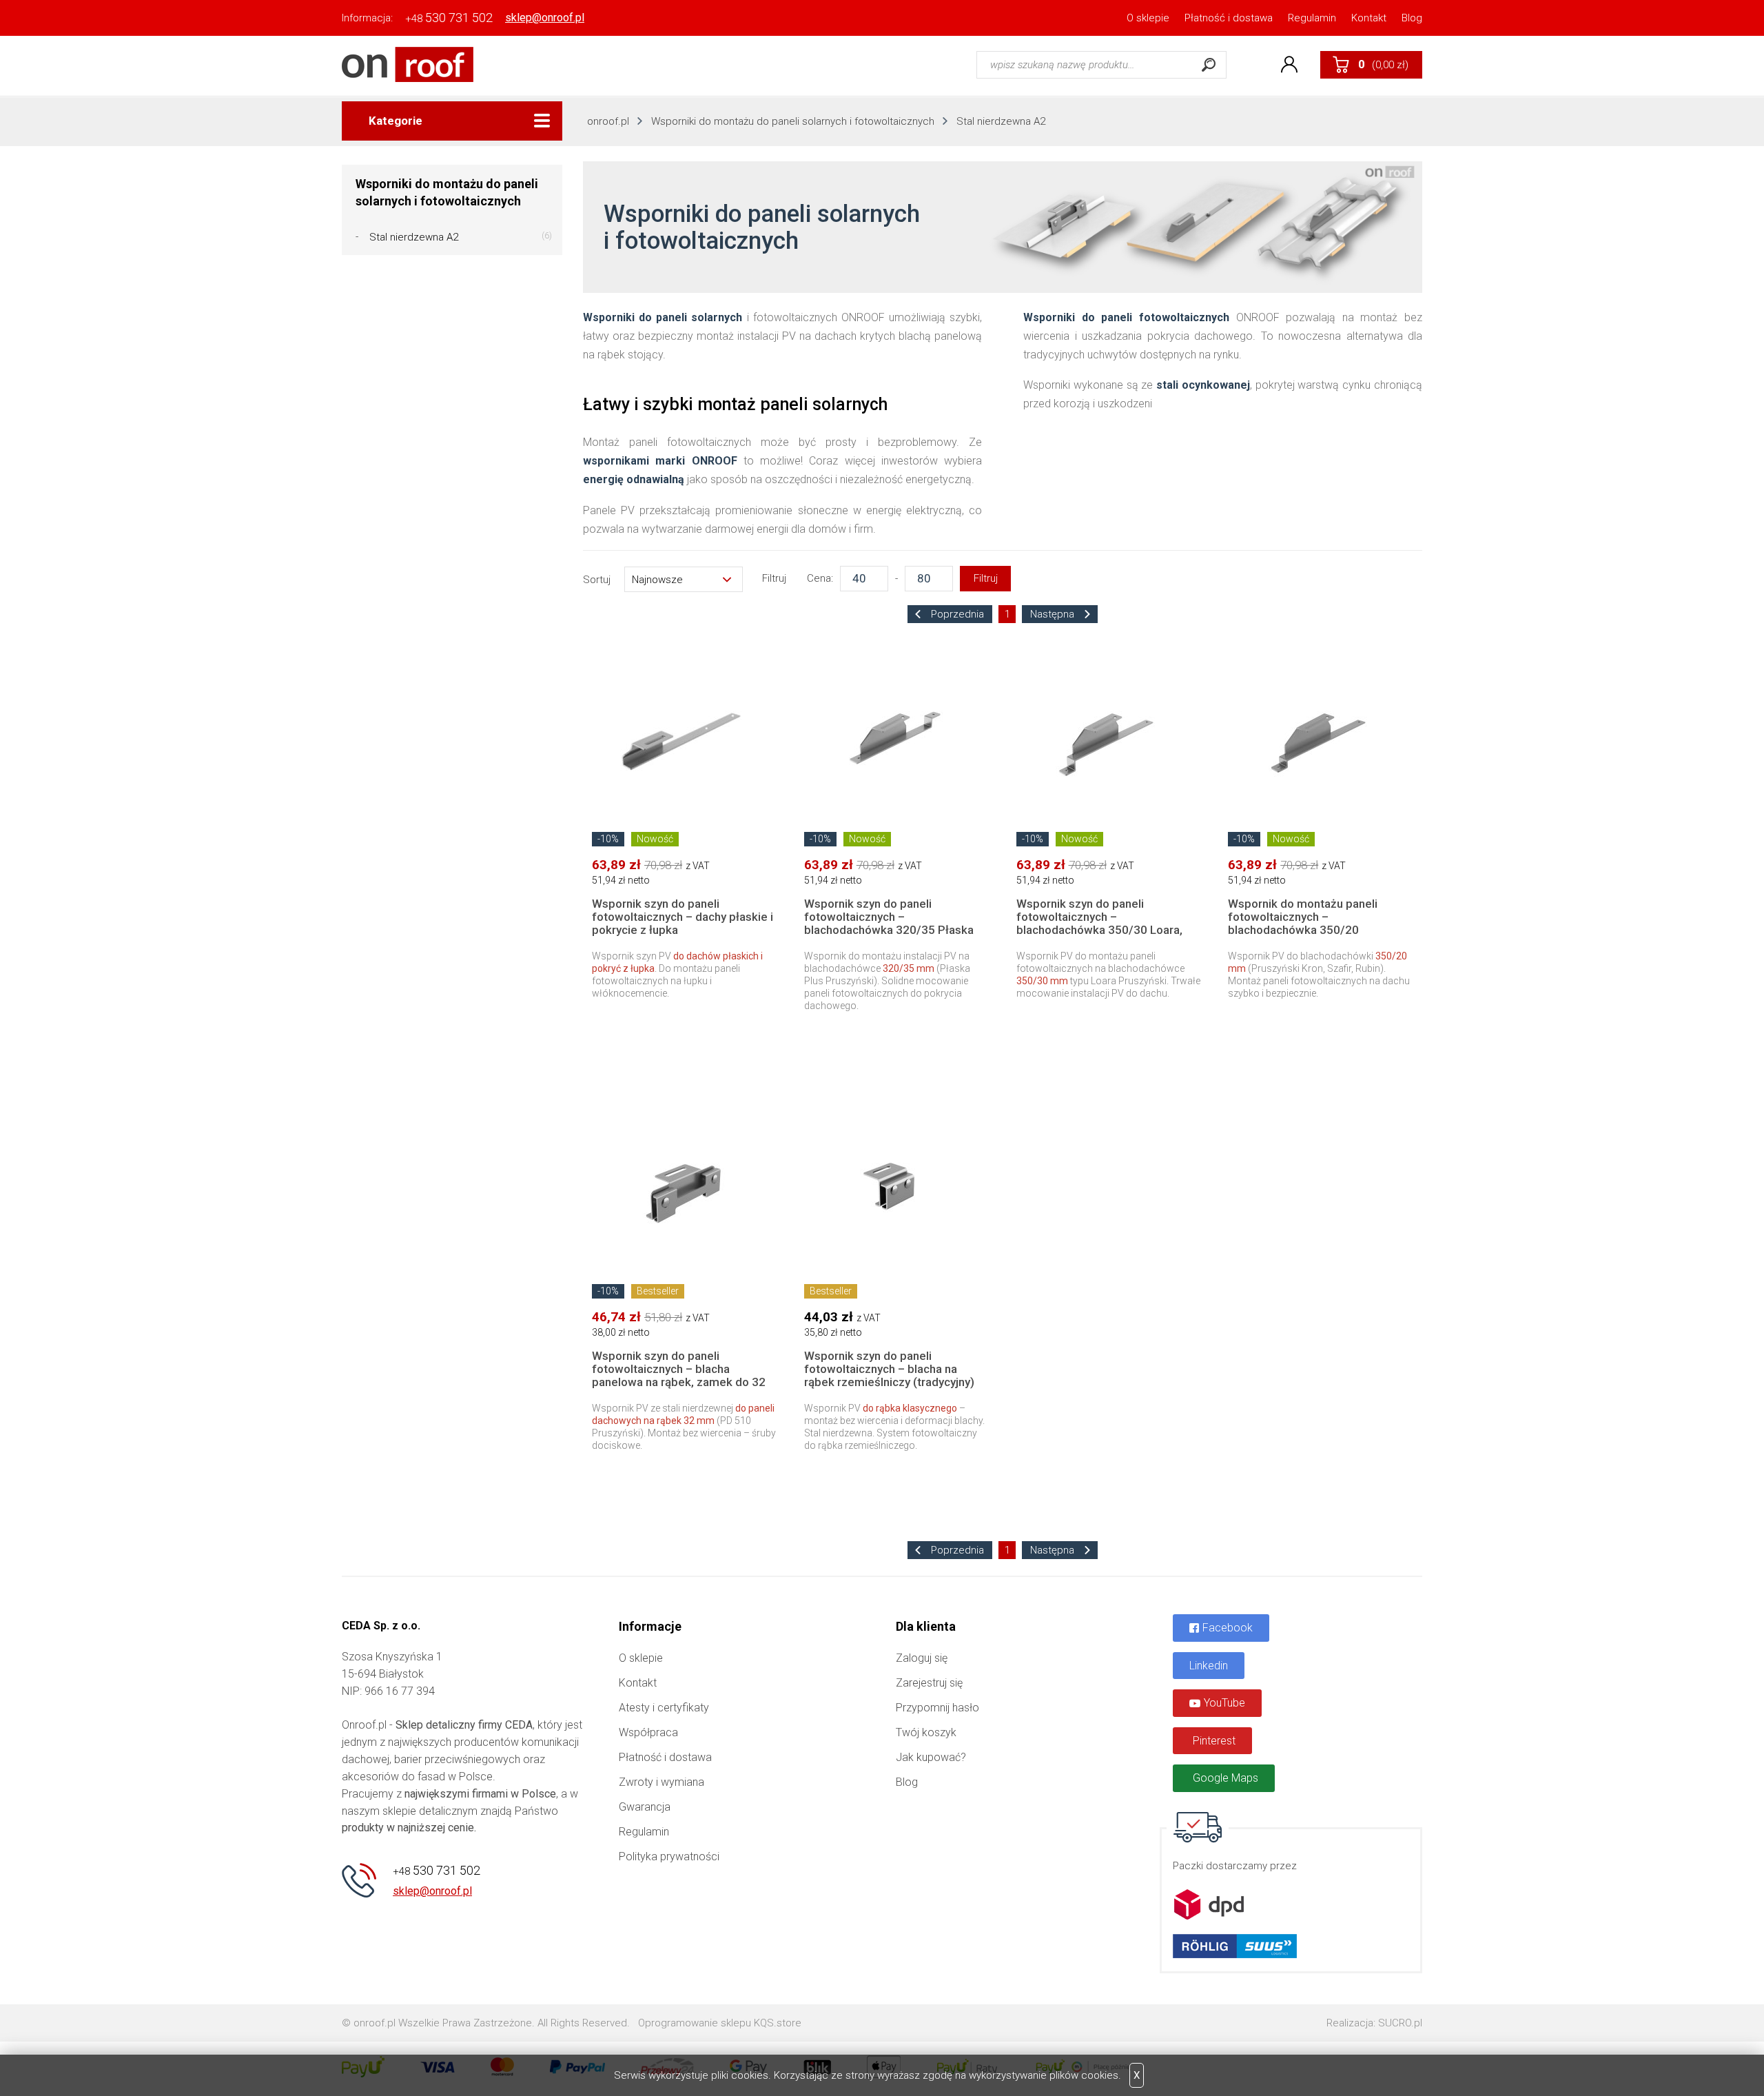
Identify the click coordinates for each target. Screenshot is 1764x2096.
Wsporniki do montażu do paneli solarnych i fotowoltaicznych (793, 121)
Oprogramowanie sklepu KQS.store (720, 2023)
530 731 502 (449, 18)
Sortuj (597, 580)
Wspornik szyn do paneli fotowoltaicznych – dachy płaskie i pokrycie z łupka (683, 917)
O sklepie (1148, 18)
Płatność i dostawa (1229, 18)
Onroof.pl (408, 64)
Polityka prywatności (669, 1856)
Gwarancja (645, 1807)
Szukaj (1209, 65)
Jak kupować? (931, 1757)
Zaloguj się (922, 1658)
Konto (1289, 65)
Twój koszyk (926, 1732)
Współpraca (648, 1732)
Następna (1054, 614)
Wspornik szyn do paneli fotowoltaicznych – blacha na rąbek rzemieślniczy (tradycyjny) (889, 1369)
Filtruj (986, 578)
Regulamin (1312, 18)
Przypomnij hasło (937, 1708)
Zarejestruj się (929, 1683)
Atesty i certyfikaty (664, 1708)
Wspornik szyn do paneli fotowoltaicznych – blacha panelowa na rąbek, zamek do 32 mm (679, 1375)
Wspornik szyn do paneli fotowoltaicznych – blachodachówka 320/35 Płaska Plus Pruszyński (889, 923)
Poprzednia (956, 614)
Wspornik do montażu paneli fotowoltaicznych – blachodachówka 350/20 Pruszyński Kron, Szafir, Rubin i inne (1308, 930)
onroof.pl (608, 121)
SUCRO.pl (1400, 2023)
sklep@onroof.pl (545, 18)
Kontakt (1369, 18)
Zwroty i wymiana (661, 1782)
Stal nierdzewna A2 (1001, 121)
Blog (1412, 18)
